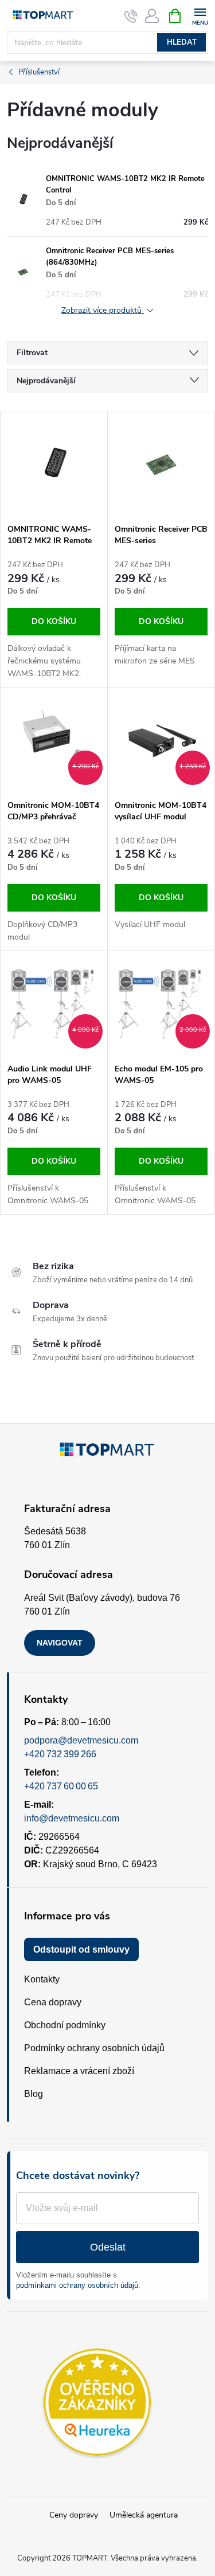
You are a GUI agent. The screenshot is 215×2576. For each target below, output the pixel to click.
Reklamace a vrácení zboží (79, 2071)
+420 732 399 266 (60, 1754)
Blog (34, 2094)
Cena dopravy (53, 2002)
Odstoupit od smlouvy (81, 1949)
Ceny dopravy (74, 2515)
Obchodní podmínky (65, 2025)
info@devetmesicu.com (72, 1818)
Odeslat (108, 2247)
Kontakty (42, 1979)
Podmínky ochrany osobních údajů (94, 2048)
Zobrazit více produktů (103, 311)
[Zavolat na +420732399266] (131, 16)
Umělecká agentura (144, 2515)
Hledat (182, 42)
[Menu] (200, 15)
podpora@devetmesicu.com (81, 1740)
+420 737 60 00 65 (61, 1786)
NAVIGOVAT (60, 1643)
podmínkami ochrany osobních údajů (77, 2285)
